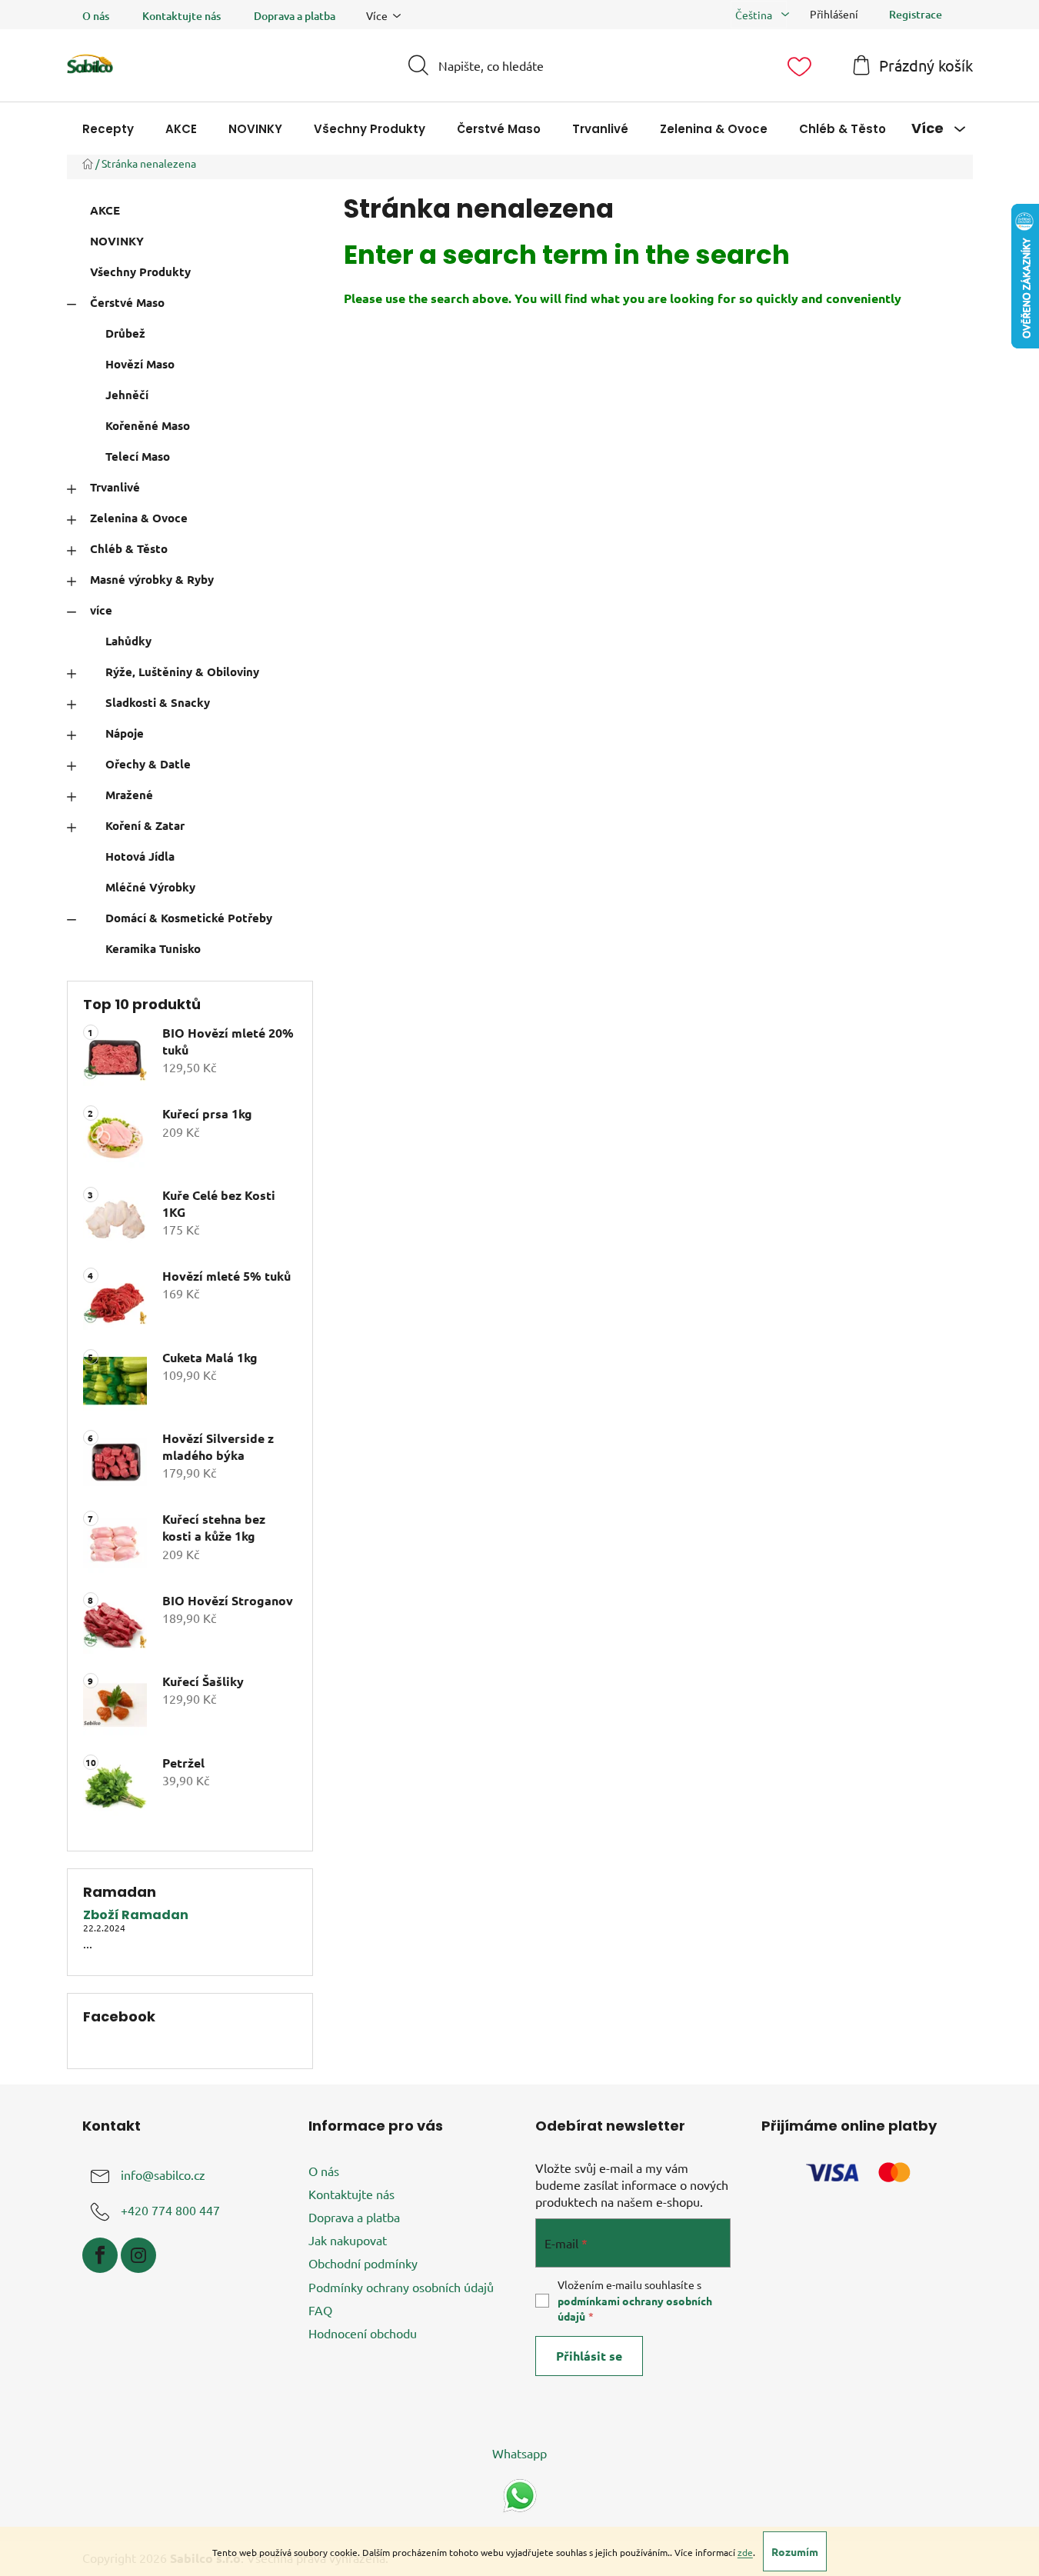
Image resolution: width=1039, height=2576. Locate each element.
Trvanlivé (115, 487)
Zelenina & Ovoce (139, 518)
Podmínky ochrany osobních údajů (401, 2287)
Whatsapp (519, 2453)
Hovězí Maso (140, 364)
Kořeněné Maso (148, 425)
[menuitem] (108, 129)
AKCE (105, 210)
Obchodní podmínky (363, 2263)
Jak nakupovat (348, 2240)
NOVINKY (117, 241)
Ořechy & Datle (148, 764)
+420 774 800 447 (170, 2210)
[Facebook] (100, 2255)
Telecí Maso (138, 456)
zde (745, 2552)
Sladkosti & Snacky (158, 702)
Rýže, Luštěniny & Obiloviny (182, 671)
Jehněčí (127, 395)
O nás (96, 16)
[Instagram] (138, 2255)
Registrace (916, 14)
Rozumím (795, 2551)
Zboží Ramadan (136, 1915)
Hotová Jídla (140, 856)
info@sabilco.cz (163, 2174)
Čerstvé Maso (127, 302)
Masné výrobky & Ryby (152, 579)
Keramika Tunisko (153, 948)
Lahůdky (128, 641)
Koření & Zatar (145, 825)
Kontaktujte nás (181, 16)
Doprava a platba (295, 16)
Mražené (129, 795)
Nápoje (125, 733)
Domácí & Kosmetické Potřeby (189, 918)
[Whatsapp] (520, 2494)
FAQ (320, 2310)
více (101, 610)
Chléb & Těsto (129, 548)
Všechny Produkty (140, 272)
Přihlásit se (589, 2356)
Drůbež (125, 333)
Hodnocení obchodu (363, 2333)
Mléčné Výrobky (150, 887)
